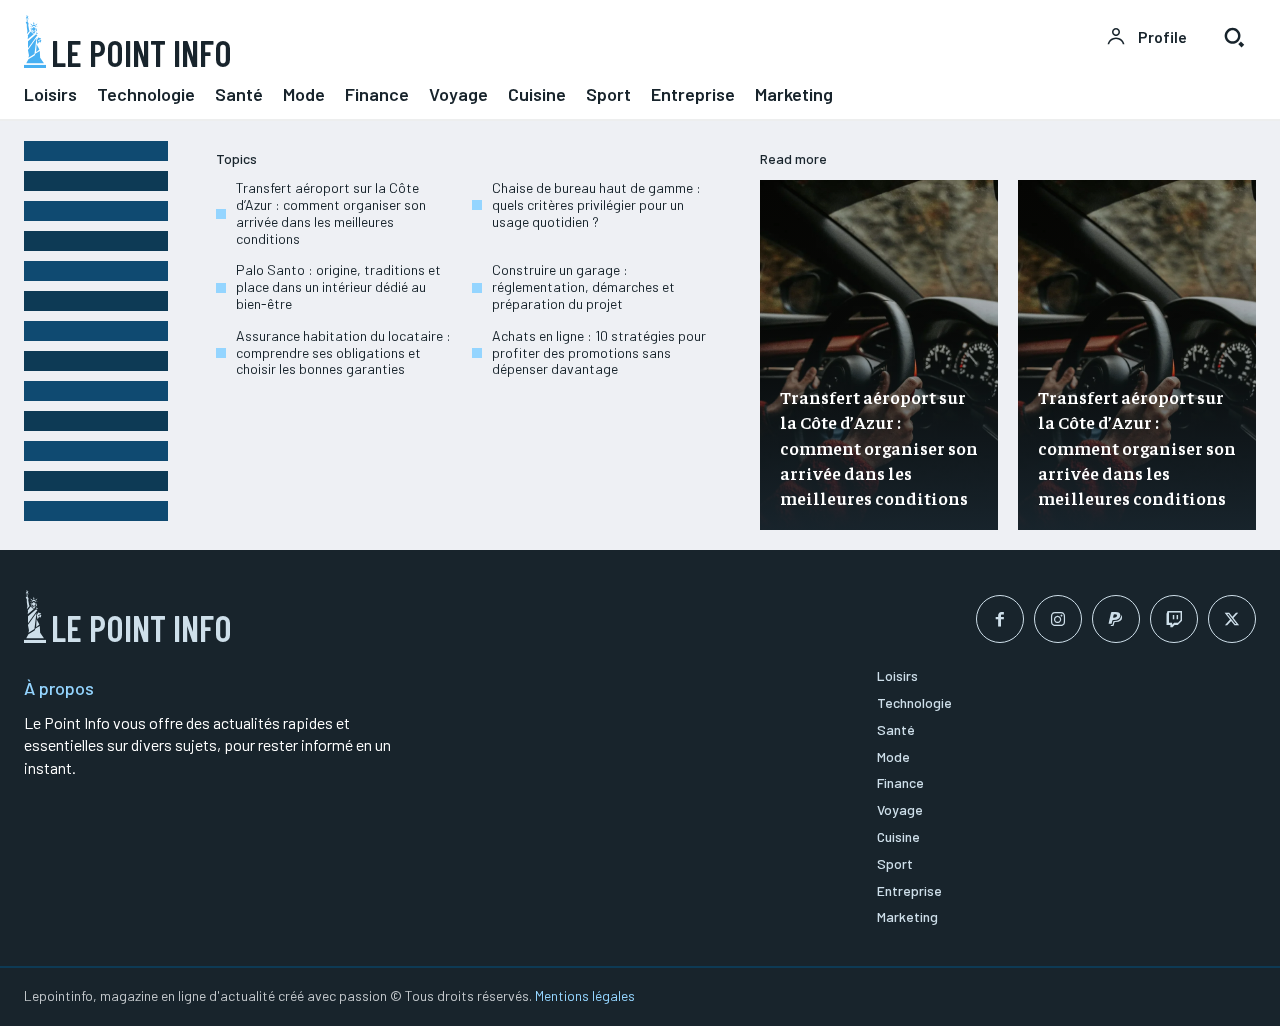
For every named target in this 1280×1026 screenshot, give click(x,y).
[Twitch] (1174, 619)
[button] (1234, 37)
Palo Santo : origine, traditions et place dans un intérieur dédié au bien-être (338, 286)
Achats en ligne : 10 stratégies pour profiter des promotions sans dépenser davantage (599, 352)
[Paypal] (1116, 619)
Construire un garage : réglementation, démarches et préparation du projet (583, 286)
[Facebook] (1000, 619)
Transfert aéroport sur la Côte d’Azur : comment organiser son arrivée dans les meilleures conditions (331, 212)
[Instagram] (1058, 619)
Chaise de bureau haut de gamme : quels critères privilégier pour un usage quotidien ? (596, 204)
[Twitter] (1232, 619)
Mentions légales (585, 995)
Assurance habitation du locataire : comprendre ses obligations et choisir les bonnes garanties (343, 352)
